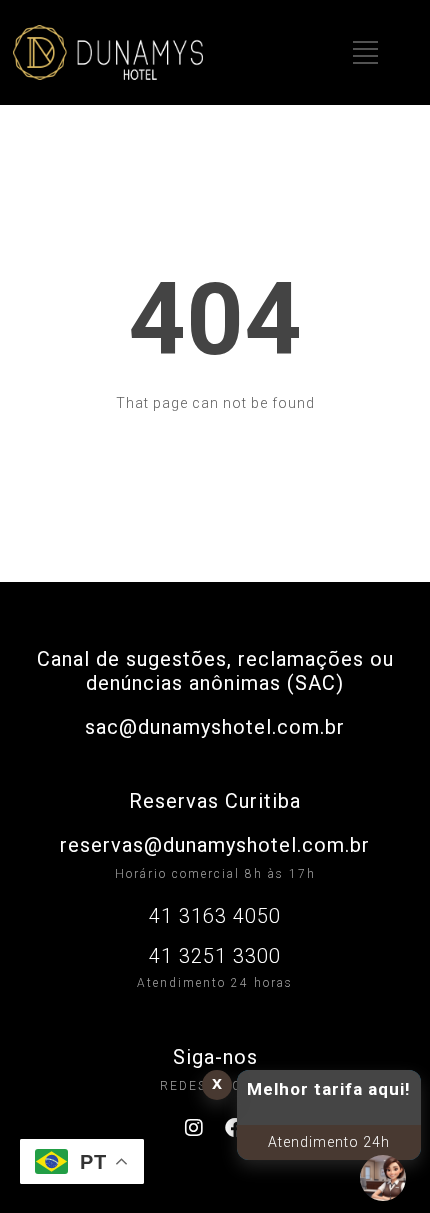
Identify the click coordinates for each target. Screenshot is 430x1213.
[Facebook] (236, 1128)
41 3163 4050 (215, 916)
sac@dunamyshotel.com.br (215, 727)
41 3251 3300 (215, 956)
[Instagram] (195, 1128)
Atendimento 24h (329, 1142)
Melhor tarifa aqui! (329, 1089)
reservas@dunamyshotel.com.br (215, 845)
